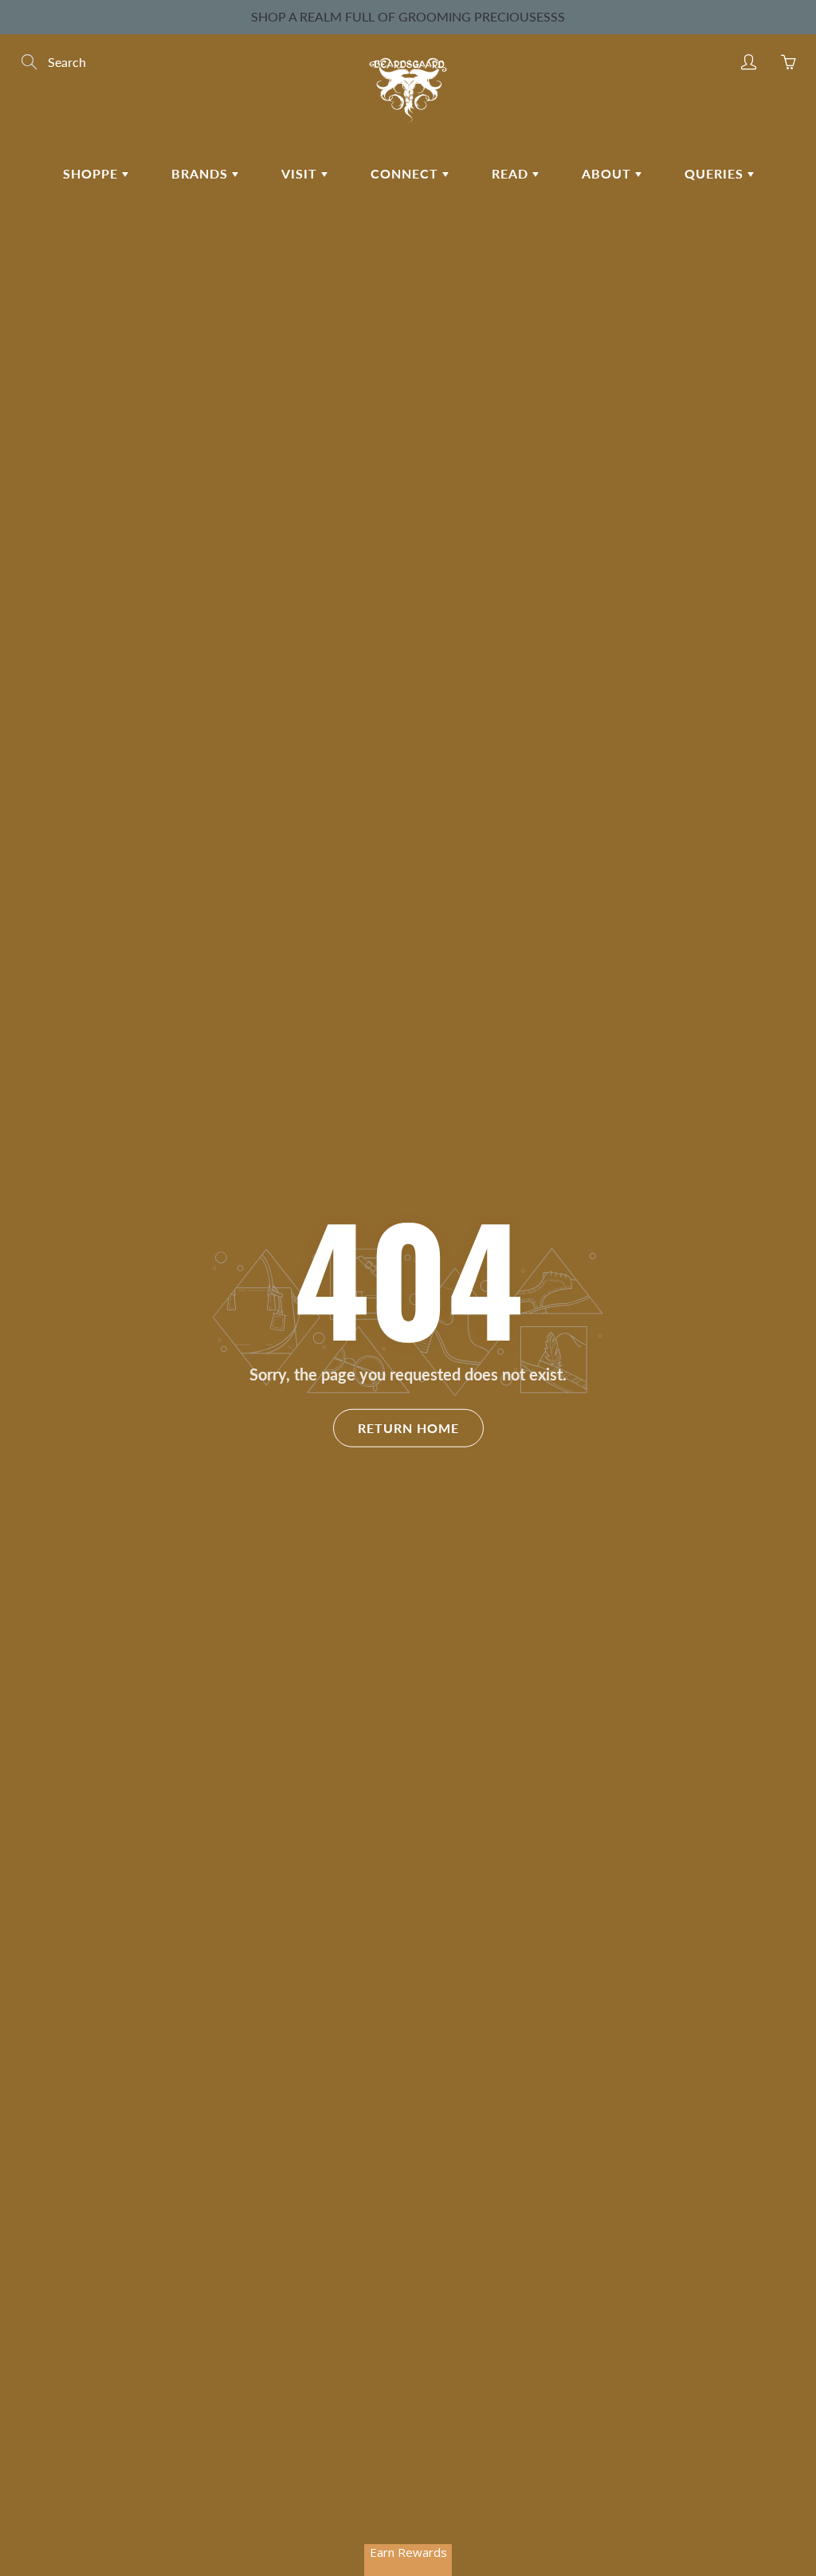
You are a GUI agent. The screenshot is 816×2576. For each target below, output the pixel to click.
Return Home (408, 1428)
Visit (301, 173)
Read (512, 173)
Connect (406, 173)
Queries (716, 173)
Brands (202, 173)
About (608, 173)
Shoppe (92, 173)
